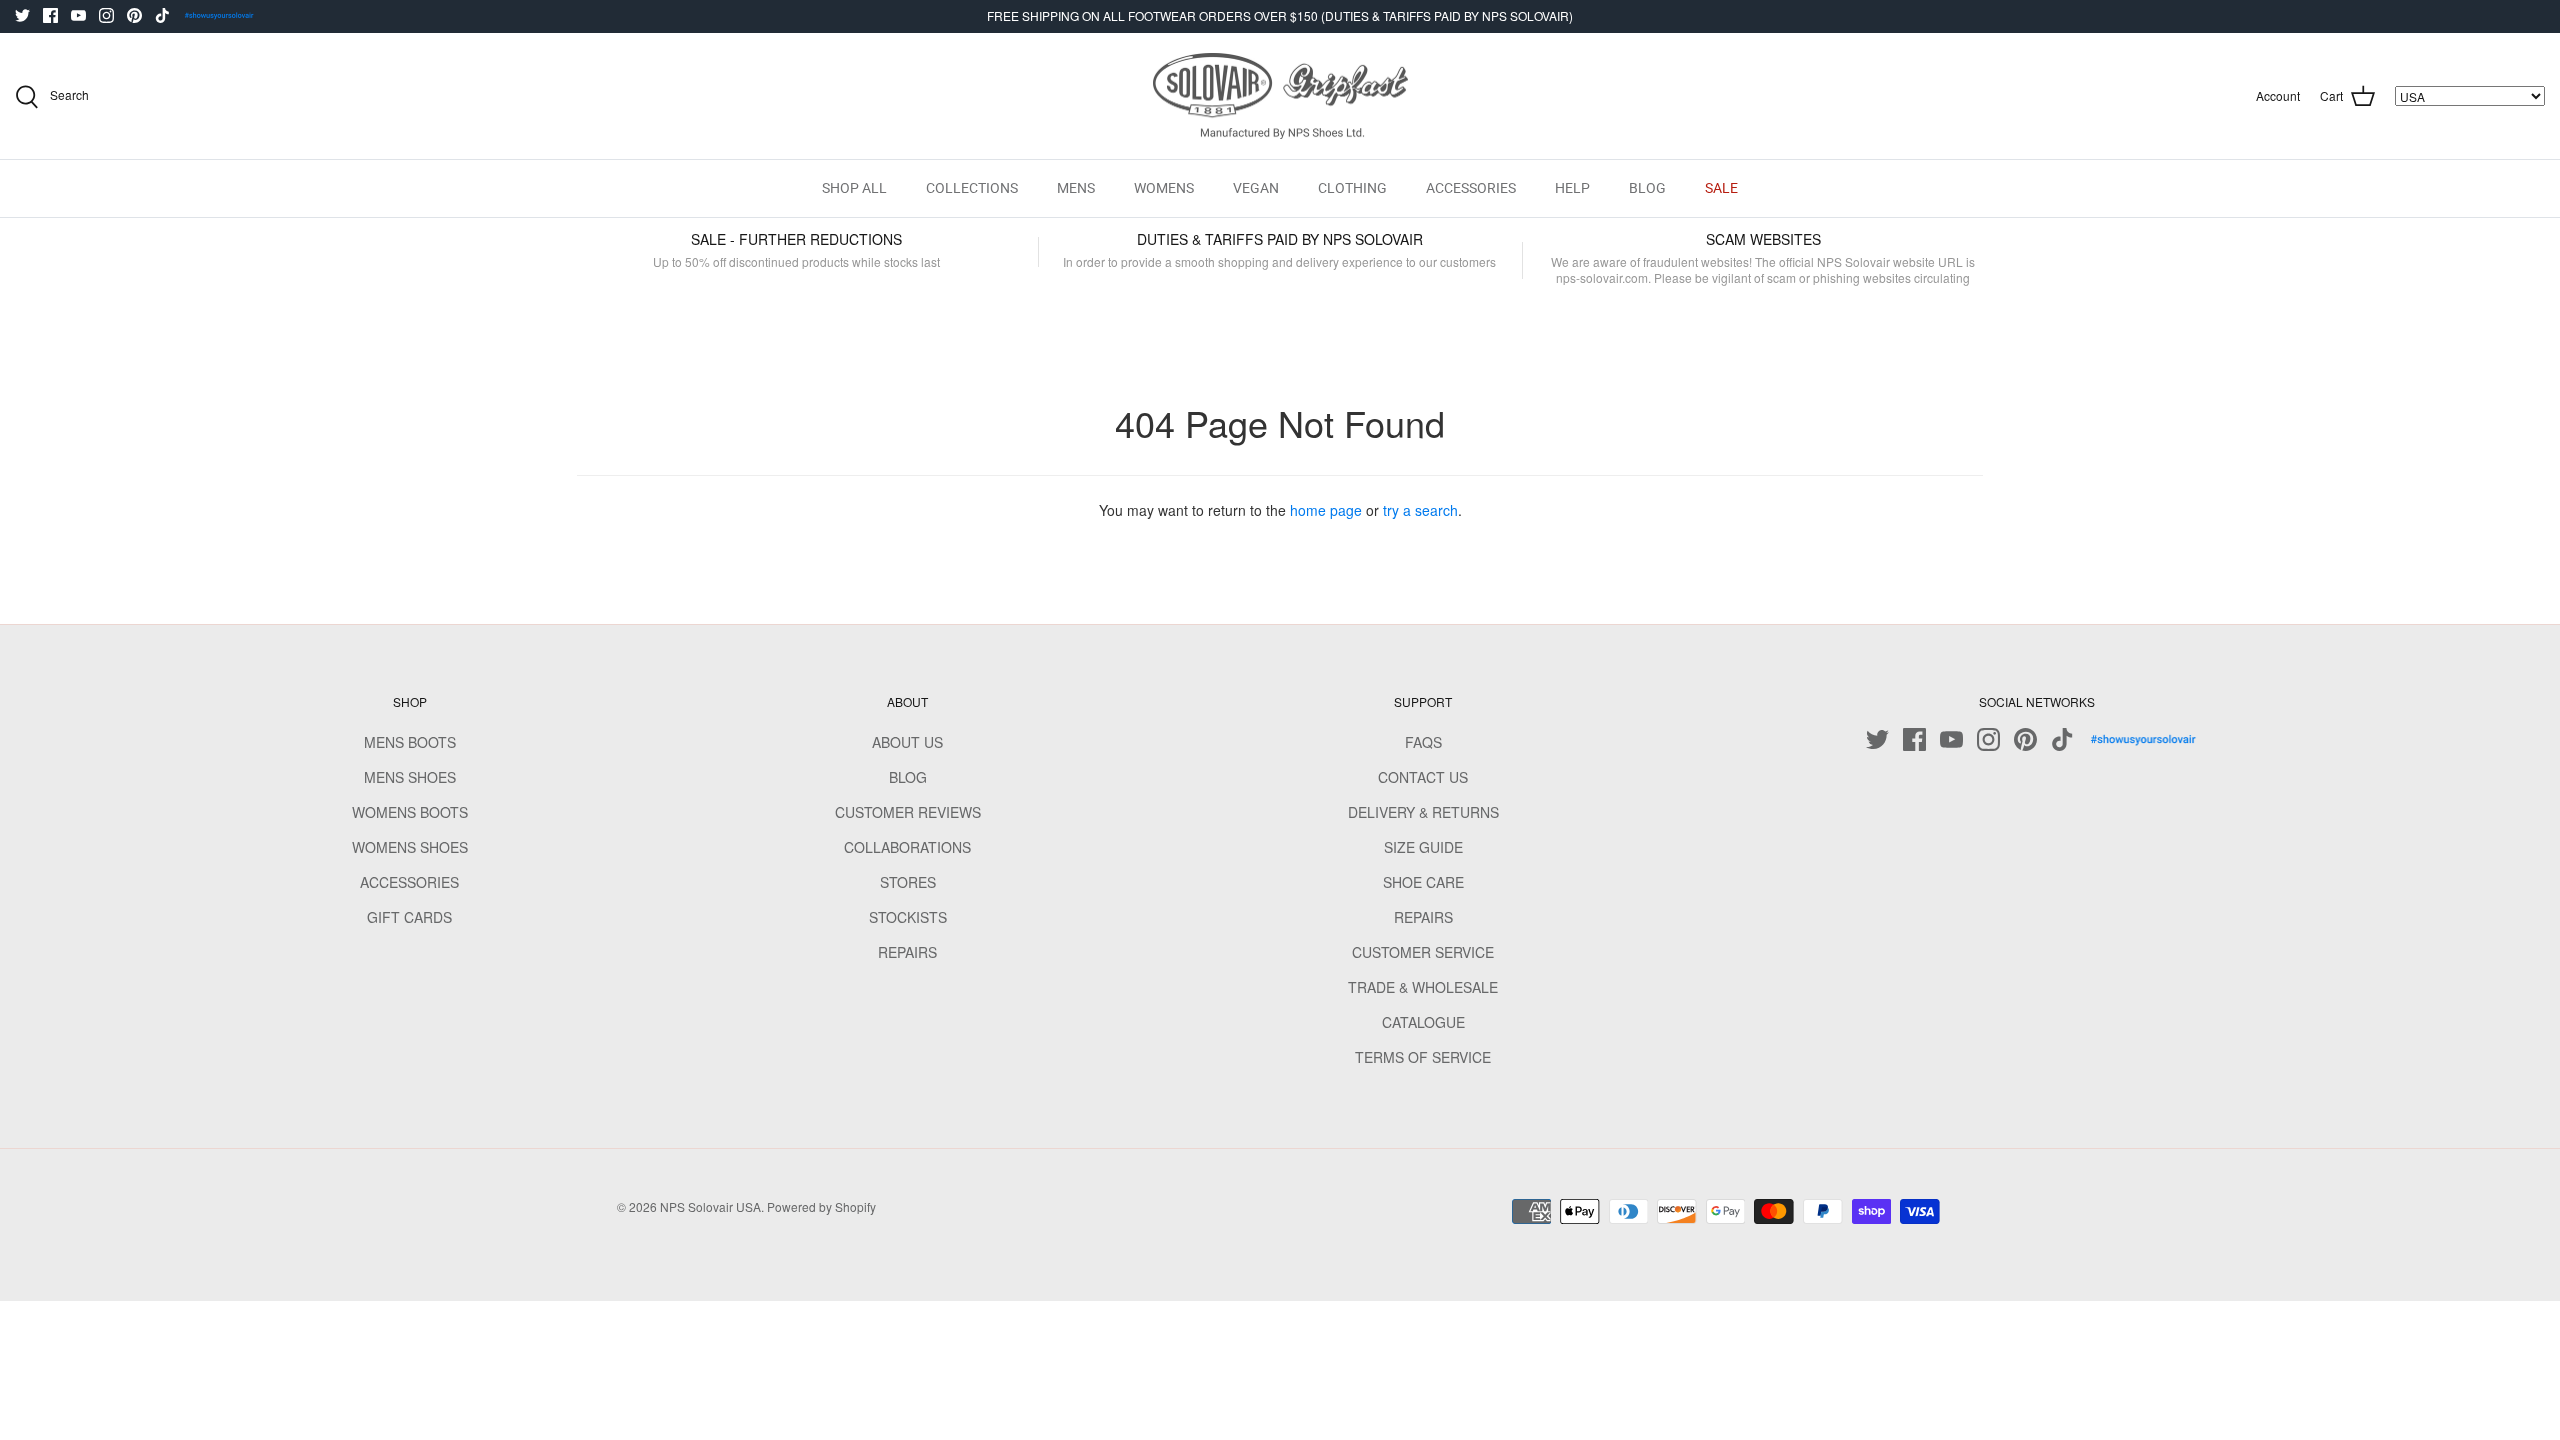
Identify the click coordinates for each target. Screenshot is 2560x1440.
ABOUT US (907, 742)
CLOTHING (1352, 188)
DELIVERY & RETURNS (1423, 812)
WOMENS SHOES (410, 847)
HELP (1572, 188)
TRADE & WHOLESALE (1423, 987)
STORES (908, 882)
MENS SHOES (410, 777)
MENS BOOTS (410, 742)
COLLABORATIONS (907, 847)
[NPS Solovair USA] (1280, 96)
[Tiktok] (162, 15)
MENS (1076, 188)
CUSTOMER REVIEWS (908, 812)
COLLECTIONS (972, 188)
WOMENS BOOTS (410, 812)
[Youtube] (78, 15)
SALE (1721, 188)
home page (1326, 510)
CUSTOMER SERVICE (1423, 952)
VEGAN (1256, 188)
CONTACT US (1423, 777)
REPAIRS (907, 952)
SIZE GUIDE (1423, 847)
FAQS (1423, 742)
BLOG (1647, 188)
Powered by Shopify (821, 1206)
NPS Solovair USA (710, 1206)
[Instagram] (106, 15)
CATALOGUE (1423, 1022)
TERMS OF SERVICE (1423, 1057)
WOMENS (1164, 188)
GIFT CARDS (409, 917)
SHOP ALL (854, 188)
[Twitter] (22, 15)
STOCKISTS (908, 917)
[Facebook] (50, 15)
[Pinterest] (134, 15)
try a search (1420, 510)
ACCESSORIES (1471, 188)
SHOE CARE (1423, 882)
